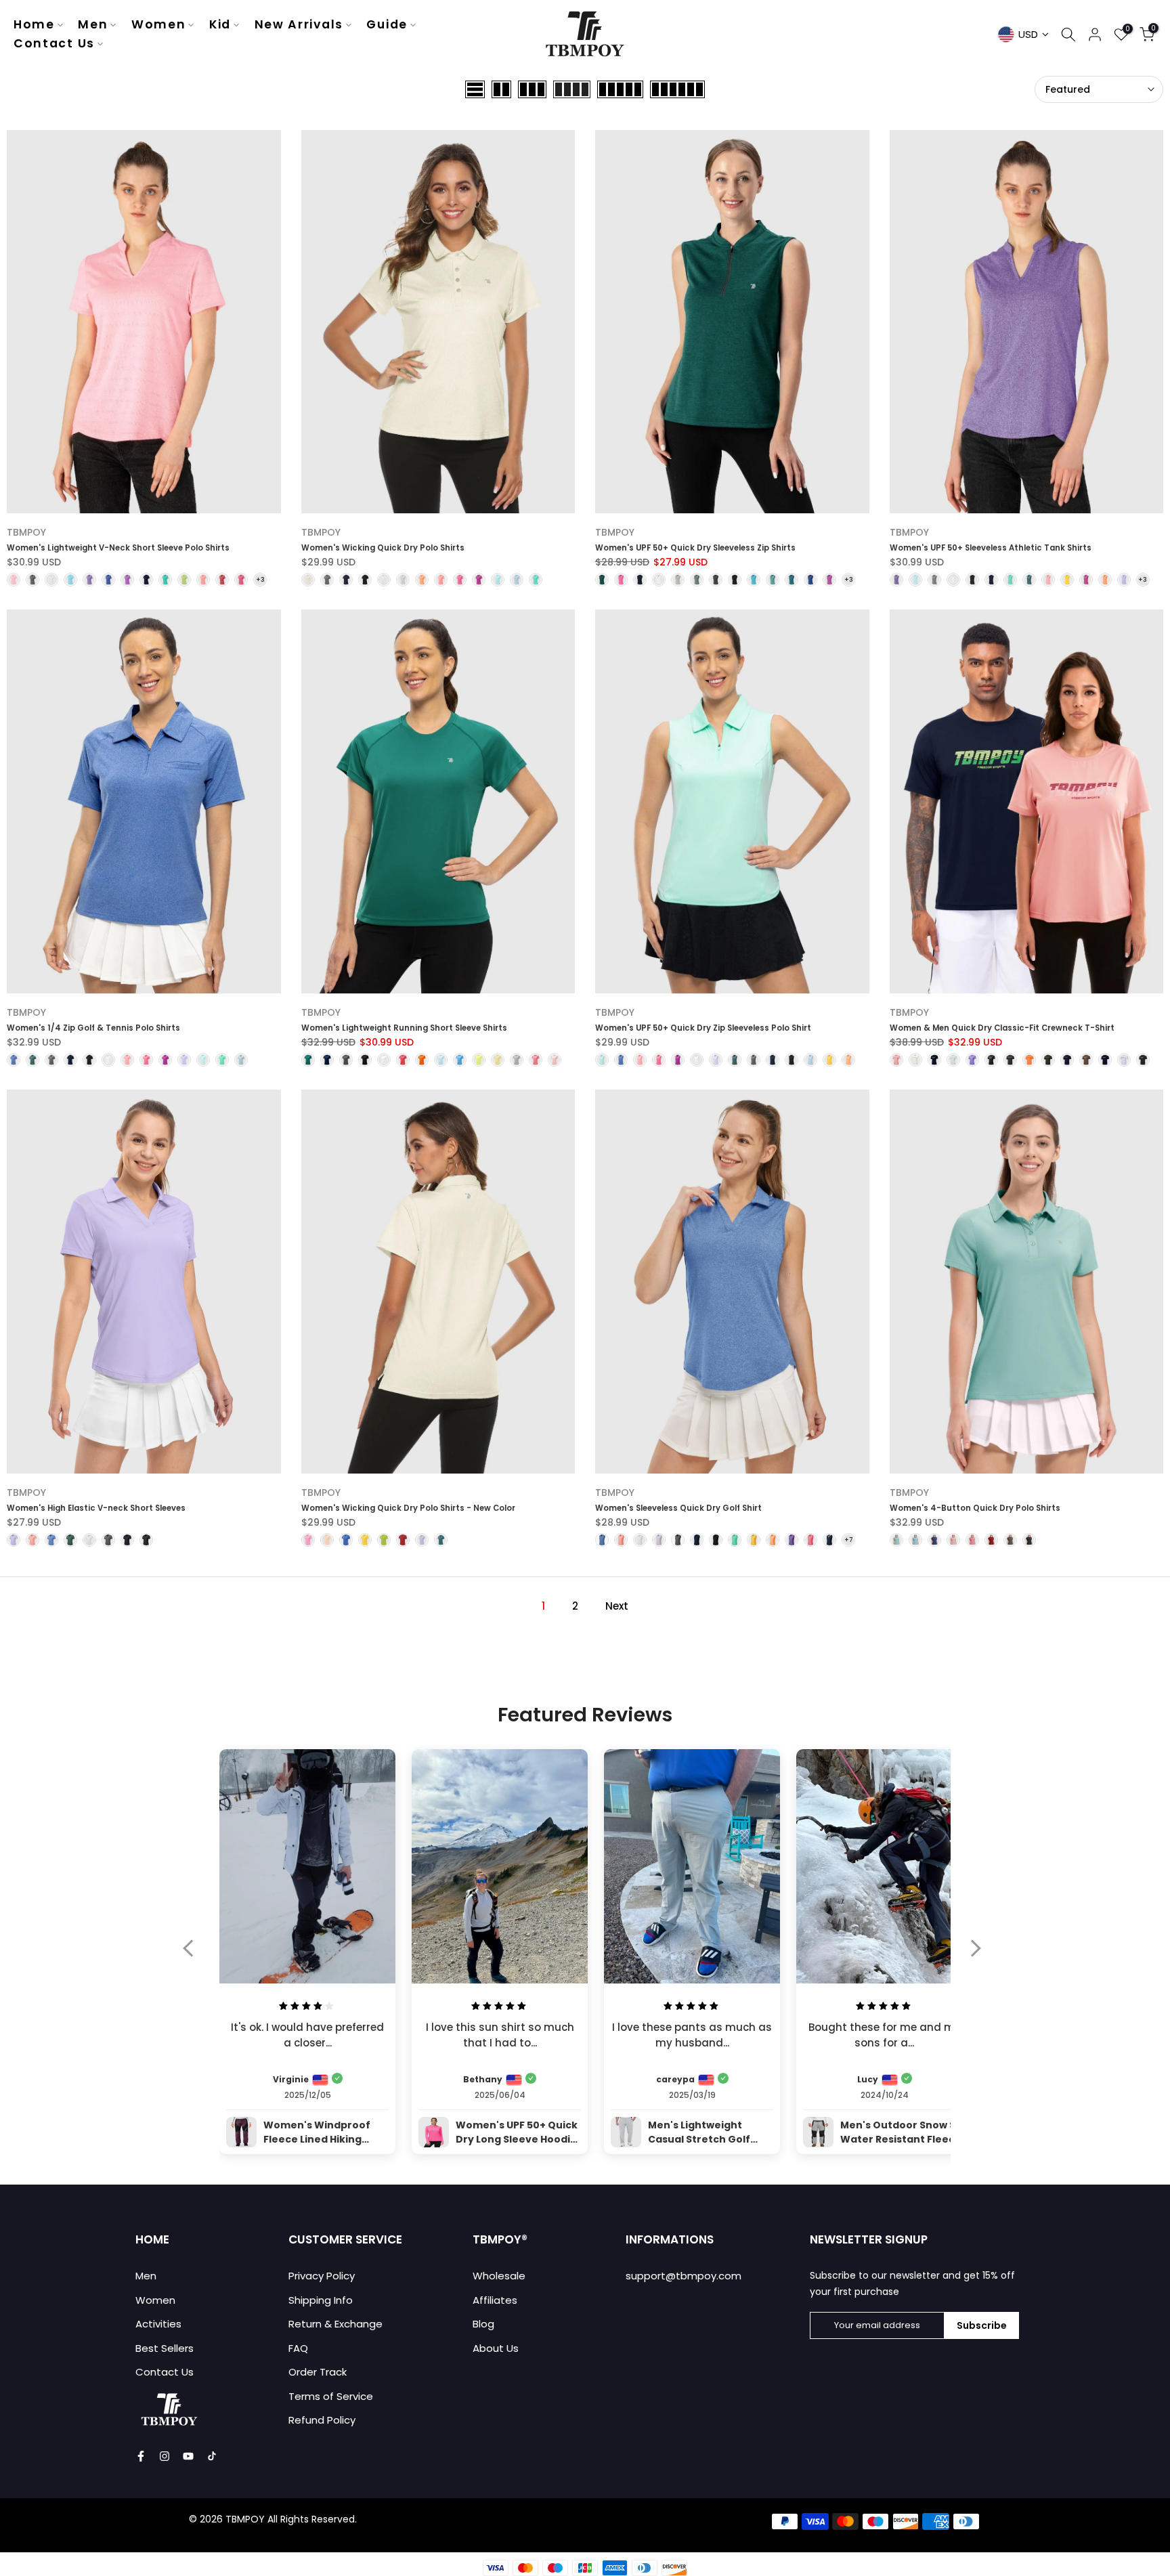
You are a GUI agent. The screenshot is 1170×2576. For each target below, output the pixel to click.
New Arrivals (299, 24)
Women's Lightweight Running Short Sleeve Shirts (404, 1028)
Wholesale (499, 2276)
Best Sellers (165, 2348)
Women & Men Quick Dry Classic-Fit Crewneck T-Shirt (1002, 1028)
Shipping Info (321, 2300)
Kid (220, 24)
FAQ (298, 2348)
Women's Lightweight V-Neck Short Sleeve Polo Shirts (118, 548)
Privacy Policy (322, 2276)
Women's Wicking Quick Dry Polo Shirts (383, 548)
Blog (483, 2324)
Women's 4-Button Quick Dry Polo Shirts (975, 1508)
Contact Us (54, 43)
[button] (195, 1957)
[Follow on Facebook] (141, 2456)
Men (93, 24)
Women (159, 24)
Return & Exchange (335, 2324)
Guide (387, 24)
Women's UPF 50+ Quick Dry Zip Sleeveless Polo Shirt (703, 1028)
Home (34, 24)
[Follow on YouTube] (188, 2456)
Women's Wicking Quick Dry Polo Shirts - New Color (408, 1508)
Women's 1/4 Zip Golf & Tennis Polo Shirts (93, 1028)
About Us (496, 2348)
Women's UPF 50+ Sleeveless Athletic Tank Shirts (991, 548)
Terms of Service (331, 2396)
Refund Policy (322, 2420)
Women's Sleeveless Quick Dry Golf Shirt (678, 1508)
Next (617, 1606)
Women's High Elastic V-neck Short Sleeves (96, 1508)
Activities (158, 2324)
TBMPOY (26, 532)
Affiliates (495, 2300)
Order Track (318, 2372)
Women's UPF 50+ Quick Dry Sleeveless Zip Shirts (695, 548)
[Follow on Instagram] (165, 2456)
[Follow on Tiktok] (212, 2456)
